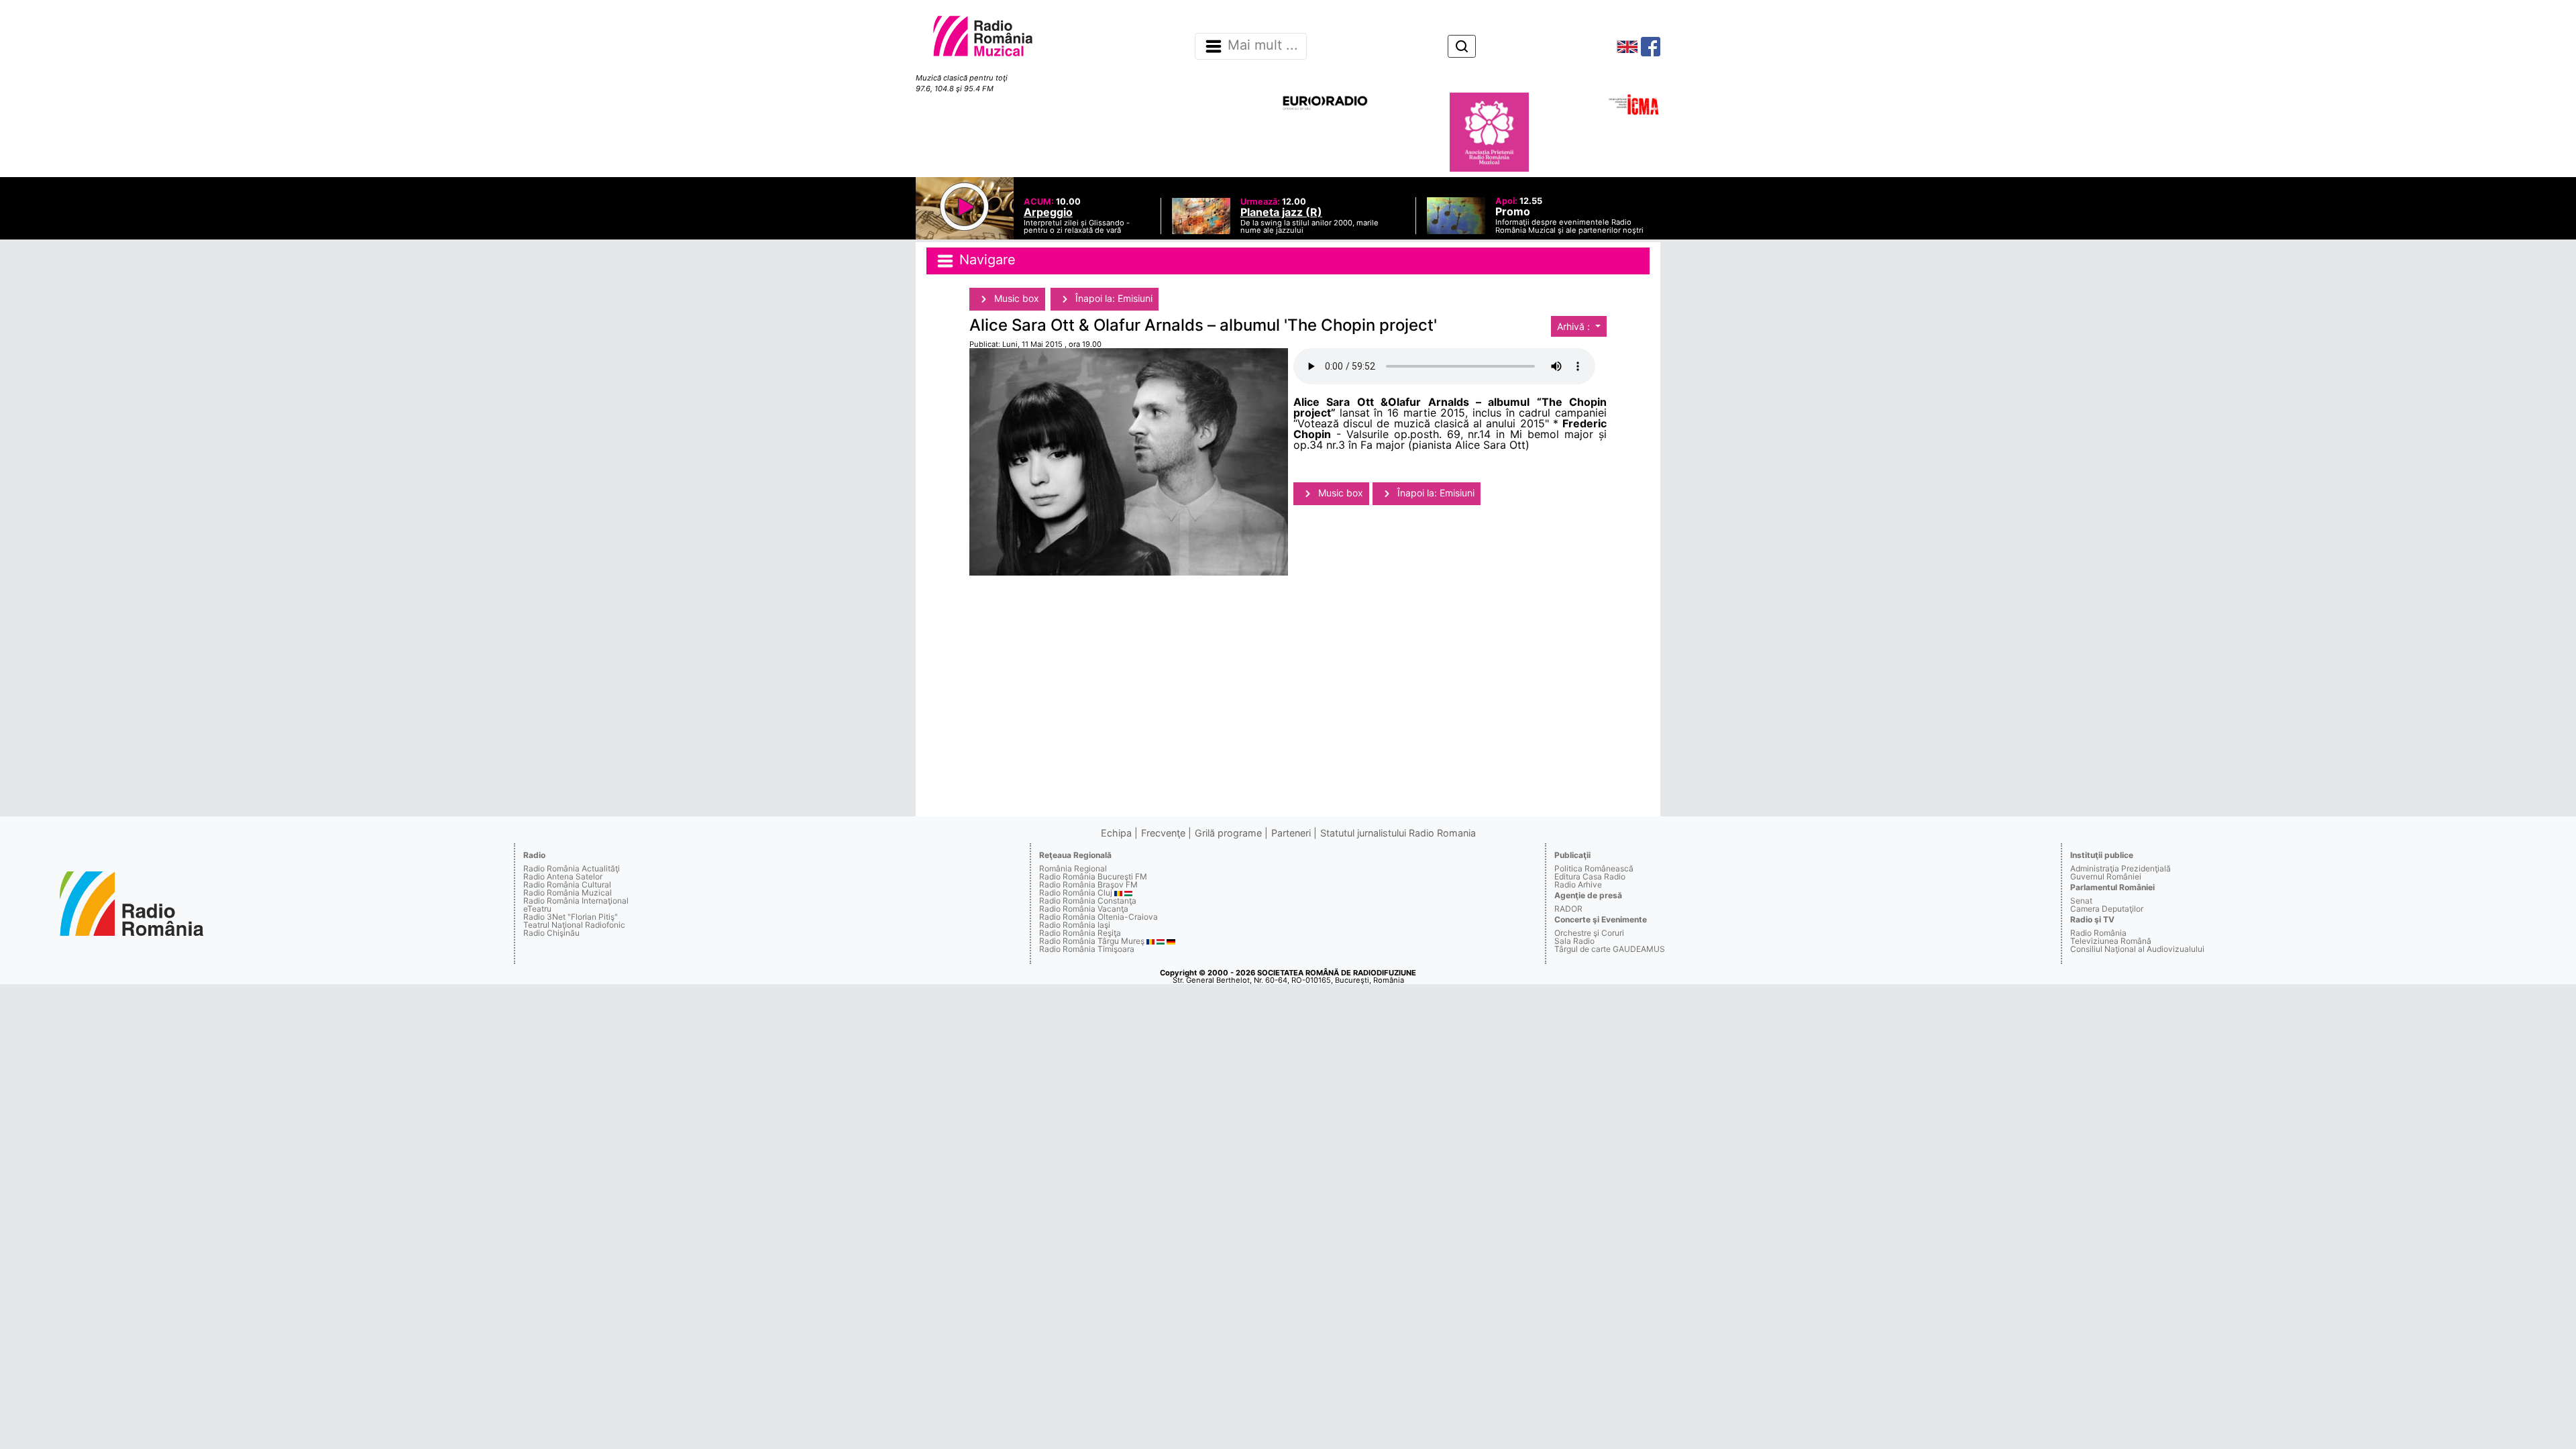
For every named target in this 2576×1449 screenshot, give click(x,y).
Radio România (2098, 933)
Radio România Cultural (567, 884)
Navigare (985, 260)
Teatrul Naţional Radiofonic (574, 925)
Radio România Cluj (1076, 893)
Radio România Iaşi (1075, 925)
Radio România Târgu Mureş (1092, 941)
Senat (2081, 901)
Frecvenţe (1163, 833)
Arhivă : (1575, 326)
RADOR (1568, 909)
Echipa (1116, 833)
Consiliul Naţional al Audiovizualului (2137, 949)
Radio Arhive (1578, 884)
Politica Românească (1594, 868)
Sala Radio (1574, 941)
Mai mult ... (1263, 46)
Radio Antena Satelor (563, 876)
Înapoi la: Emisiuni (1113, 298)
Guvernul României (2106, 876)
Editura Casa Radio (1590, 876)
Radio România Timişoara (1087, 949)
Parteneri (1291, 833)
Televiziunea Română (2111, 941)
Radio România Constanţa (1088, 901)
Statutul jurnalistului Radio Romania (1398, 833)
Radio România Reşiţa (1080, 933)
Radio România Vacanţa (1084, 909)
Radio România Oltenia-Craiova (1098, 917)
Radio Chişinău (551, 933)
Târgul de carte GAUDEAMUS (1610, 949)
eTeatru (537, 909)
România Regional (1073, 868)
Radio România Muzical (568, 893)
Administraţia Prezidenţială (2121, 868)
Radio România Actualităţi (572, 868)
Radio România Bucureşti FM (1093, 876)
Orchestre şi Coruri (1589, 933)
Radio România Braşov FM (1088, 884)
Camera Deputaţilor (2107, 909)
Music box (1015, 298)
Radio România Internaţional (576, 901)
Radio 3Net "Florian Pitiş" (571, 917)
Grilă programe (1228, 833)
